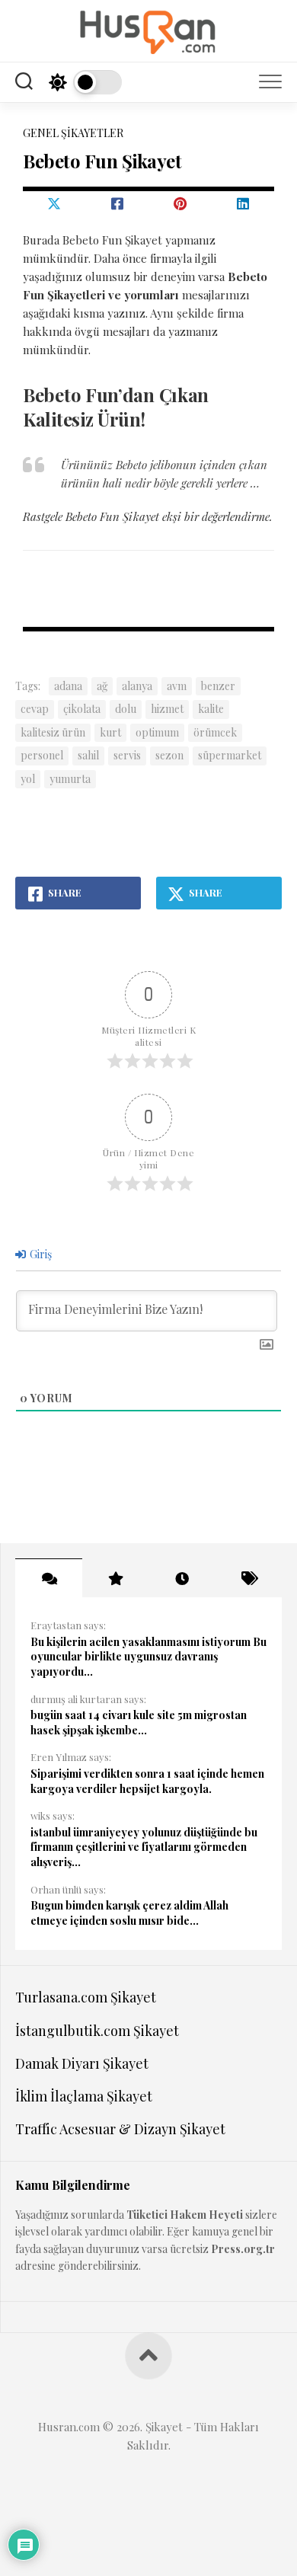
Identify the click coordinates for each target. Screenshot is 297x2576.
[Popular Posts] (116, 1578)
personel (42, 755)
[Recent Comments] (49, 1578)
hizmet (167, 709)
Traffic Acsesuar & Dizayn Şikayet (120, 2129)
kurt (110, 732)
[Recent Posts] (182, 1578)
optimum (157, 732)
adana (68, 686)
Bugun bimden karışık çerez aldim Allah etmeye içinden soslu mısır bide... (129, 1913)
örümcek (215, 732)
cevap (35, 709)
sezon (169, 755)
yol (28, 779)
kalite (211, 709)
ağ (102, 686)
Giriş (40, 1254)
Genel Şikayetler (73, 133)
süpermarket (230, 755)
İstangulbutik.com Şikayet (97, 2031)
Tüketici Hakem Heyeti (185, 2215)
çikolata (82, 709)
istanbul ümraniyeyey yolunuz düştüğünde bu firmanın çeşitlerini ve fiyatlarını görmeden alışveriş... (144, 1847)
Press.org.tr (243, 2249)
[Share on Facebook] (118, 203)
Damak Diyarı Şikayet (82, 2063)
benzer (218, 686)
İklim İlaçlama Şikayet (84, 2096)
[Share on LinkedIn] (243, 203)
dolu (126, 709)
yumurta (70, 779)
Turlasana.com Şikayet (86, 1997)
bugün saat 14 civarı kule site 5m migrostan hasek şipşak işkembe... (139, 1723)
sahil (88, 755)
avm (177, 686)
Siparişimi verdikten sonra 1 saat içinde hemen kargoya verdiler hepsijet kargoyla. (147, 1781)
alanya (137, 686)
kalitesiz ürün (53, 732)
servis (127, 755)
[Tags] (249, 1578)
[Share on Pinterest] (180, 203)
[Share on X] (54, 203)
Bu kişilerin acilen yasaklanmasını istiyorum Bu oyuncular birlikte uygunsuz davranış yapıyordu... (148, 1657)
